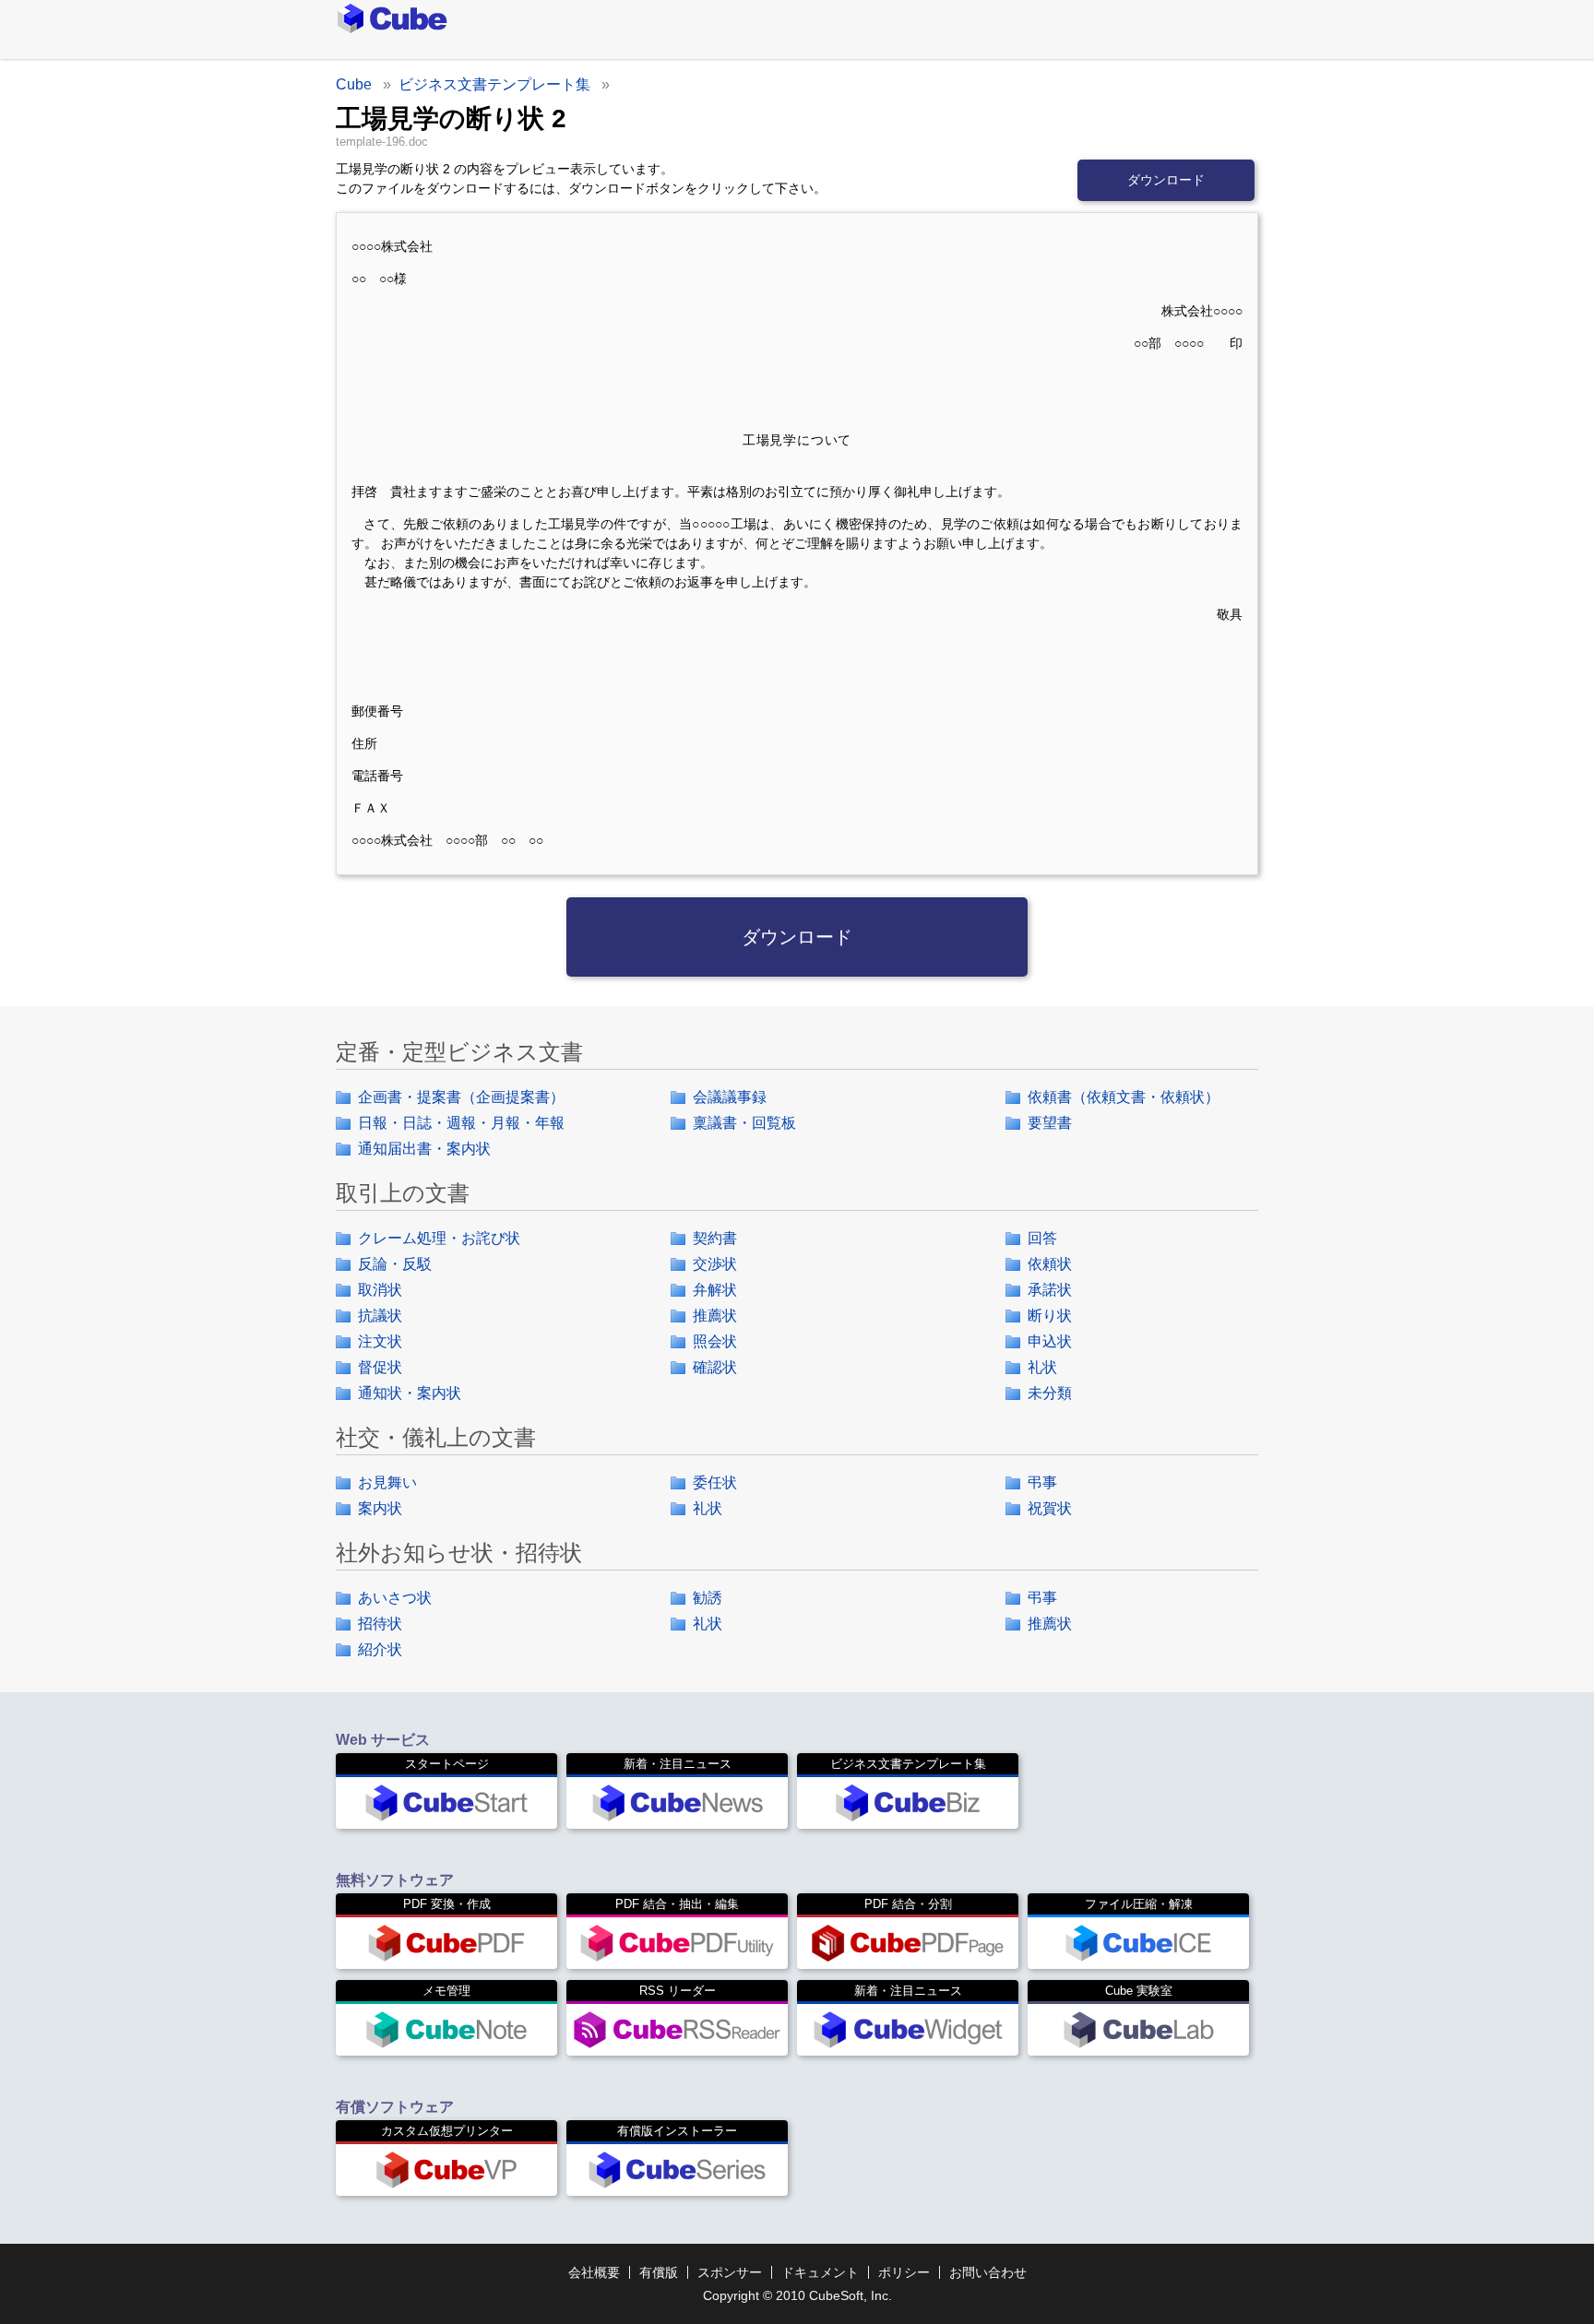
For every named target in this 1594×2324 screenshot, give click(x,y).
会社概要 (594, 2272)
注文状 (380, 1341)
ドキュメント (820, 2272)
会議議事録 (730, 1097)
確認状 (715, 1367)
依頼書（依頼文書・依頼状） (1124, 1097)
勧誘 (708, 1598)
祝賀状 (1050, 1508)
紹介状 (380, 1649)
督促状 (380, 1367)
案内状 (380, 1508)
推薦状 (715, 1316)
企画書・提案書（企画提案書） (461, 1097)
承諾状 (1050, 1290)
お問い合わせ (988, 2272)
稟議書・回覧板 (744, 1123)
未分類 (1050, 1393)
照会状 (715, 1341)
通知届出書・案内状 (424, 1149)
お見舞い (387, 1482)
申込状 (1050, 1341)
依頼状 (1050, 1264)
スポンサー (730, 2272)
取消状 (380, 1290)
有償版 (659, 2272)
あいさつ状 (395, 1598)
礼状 (1042, 1367)
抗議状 (380, 1316)
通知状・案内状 (410, 1393)
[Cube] (351, 18)
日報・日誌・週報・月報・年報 (461, 1123)
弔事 (1042, 1482)
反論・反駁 (395, 1264)
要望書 (1050, 1123)
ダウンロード (1166, 180)
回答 (1042, 1238)
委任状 (715, 1482)
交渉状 (715, 1264)
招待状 (380, 1624)
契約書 (715, 1238)
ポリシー (904, 2272)
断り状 (1050, 1316)
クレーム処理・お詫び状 (439, 1238)
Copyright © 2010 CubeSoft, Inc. (797, 2295)
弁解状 (715, 1290)
